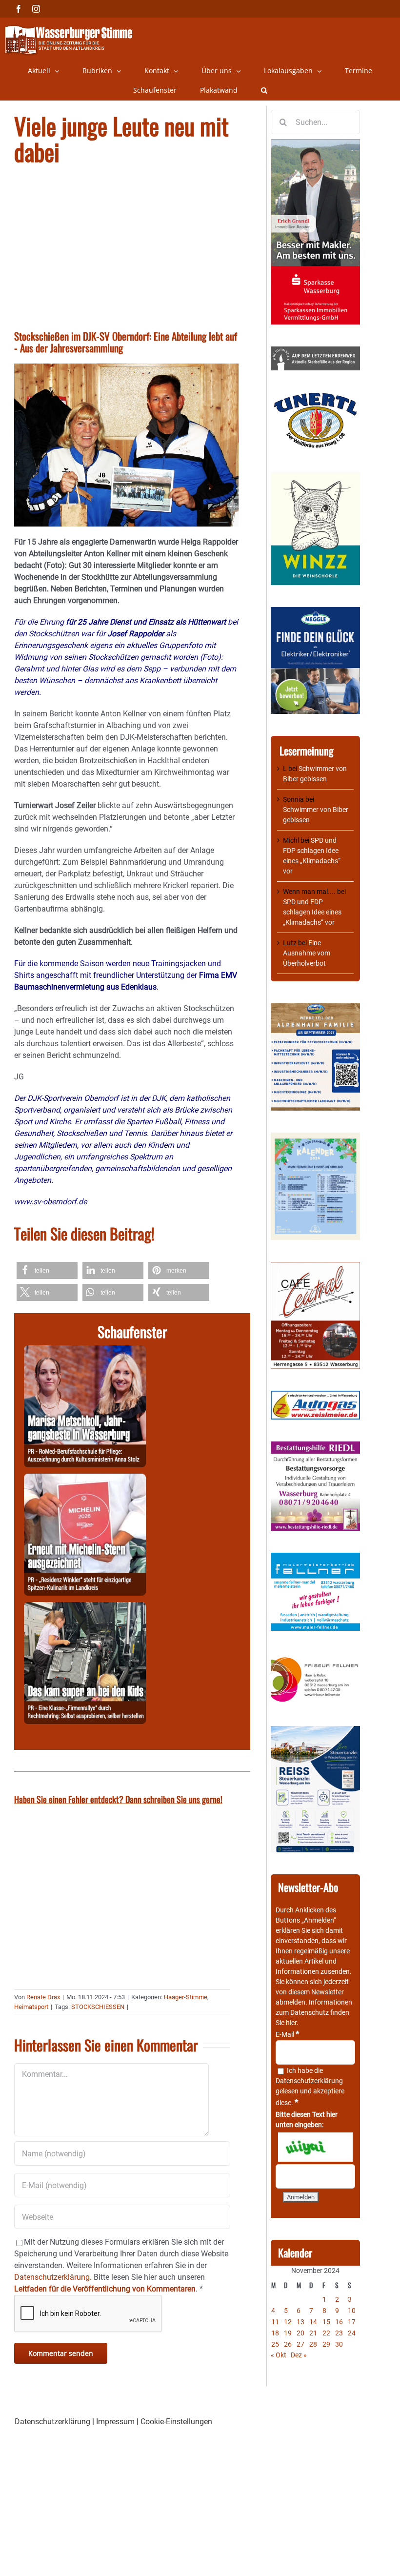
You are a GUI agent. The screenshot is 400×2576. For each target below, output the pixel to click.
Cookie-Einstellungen (176, 2422)
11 (275, 2322)
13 (300, 2322)
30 (339, 2344)
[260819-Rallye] (85, 1608)
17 (352, 2322)
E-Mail (287, 2034)
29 (326, 2344)
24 (352, 2333)
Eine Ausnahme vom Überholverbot (307, 953)
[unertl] (315, 397)
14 (313, 2322)
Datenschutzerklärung (309, 2081)
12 (288, 2322)
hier (291, 2023)
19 (288, 2333)
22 (326, 2333)
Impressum (115, 2422)
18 (275, 2333)
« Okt (279, 2355)
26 (288, 2344)
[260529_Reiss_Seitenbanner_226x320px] (315, 1731)
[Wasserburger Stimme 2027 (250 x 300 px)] (315, 1008)
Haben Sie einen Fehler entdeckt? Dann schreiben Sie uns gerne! (118, 1799)
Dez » (299, 2355)
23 (339, 2333)
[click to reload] (315, 2147)
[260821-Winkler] (85, 1479)
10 (352, 2311)
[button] (264, 90)
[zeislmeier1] (315, 1396)
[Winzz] (315, 475)
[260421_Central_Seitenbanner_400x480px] (315, 1267)
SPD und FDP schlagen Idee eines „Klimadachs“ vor (312, 912)
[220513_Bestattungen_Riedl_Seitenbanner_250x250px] (315, 1446)
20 (300, 2333)
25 (275, 2344)
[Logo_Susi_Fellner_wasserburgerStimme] (315, 1558)
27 (300, 2344)
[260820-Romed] (85, 1351)
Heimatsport (31, 2007)
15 (326, 2322)
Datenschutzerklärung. (53, 2277)
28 (313, 2344)
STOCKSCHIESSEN (98, 2007)
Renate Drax (43, 1997)
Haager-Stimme (186, 1997)
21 (313, 2333)
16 (339, 2322)
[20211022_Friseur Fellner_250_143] (315, 1658)
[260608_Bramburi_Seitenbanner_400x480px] (315, 1137)
